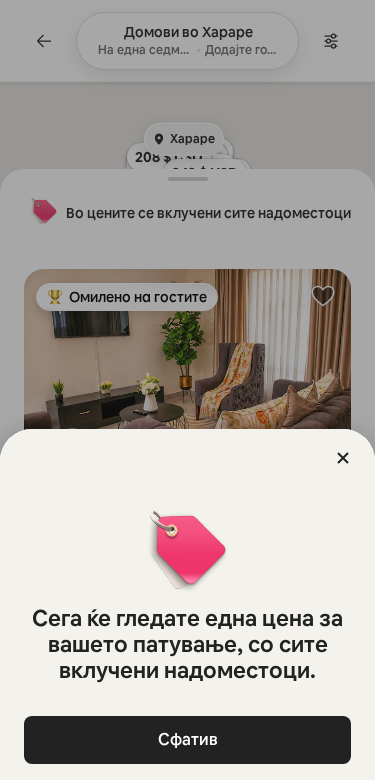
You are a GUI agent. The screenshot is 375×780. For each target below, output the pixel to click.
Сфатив (188, 739)
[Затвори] (343, 458)
